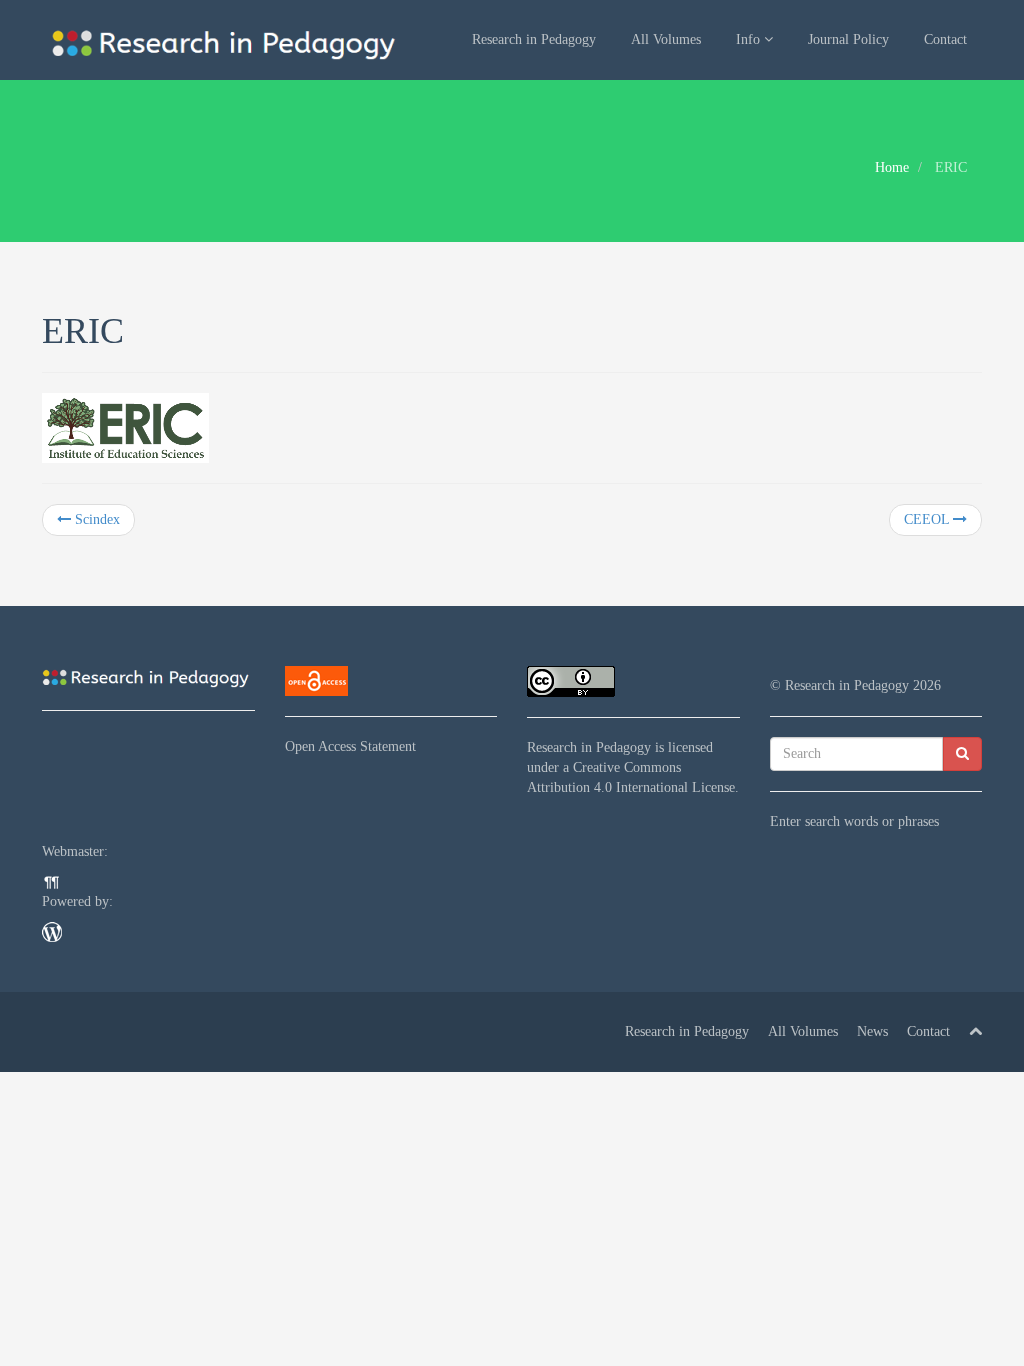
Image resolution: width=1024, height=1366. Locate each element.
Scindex (95, 519)
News (872, 1031)
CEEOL (928, 519)
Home (892, 167)
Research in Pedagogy (534, 39)
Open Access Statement (350, 746)
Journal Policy (848, 39)
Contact (945, 39)
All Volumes (666, 39)
